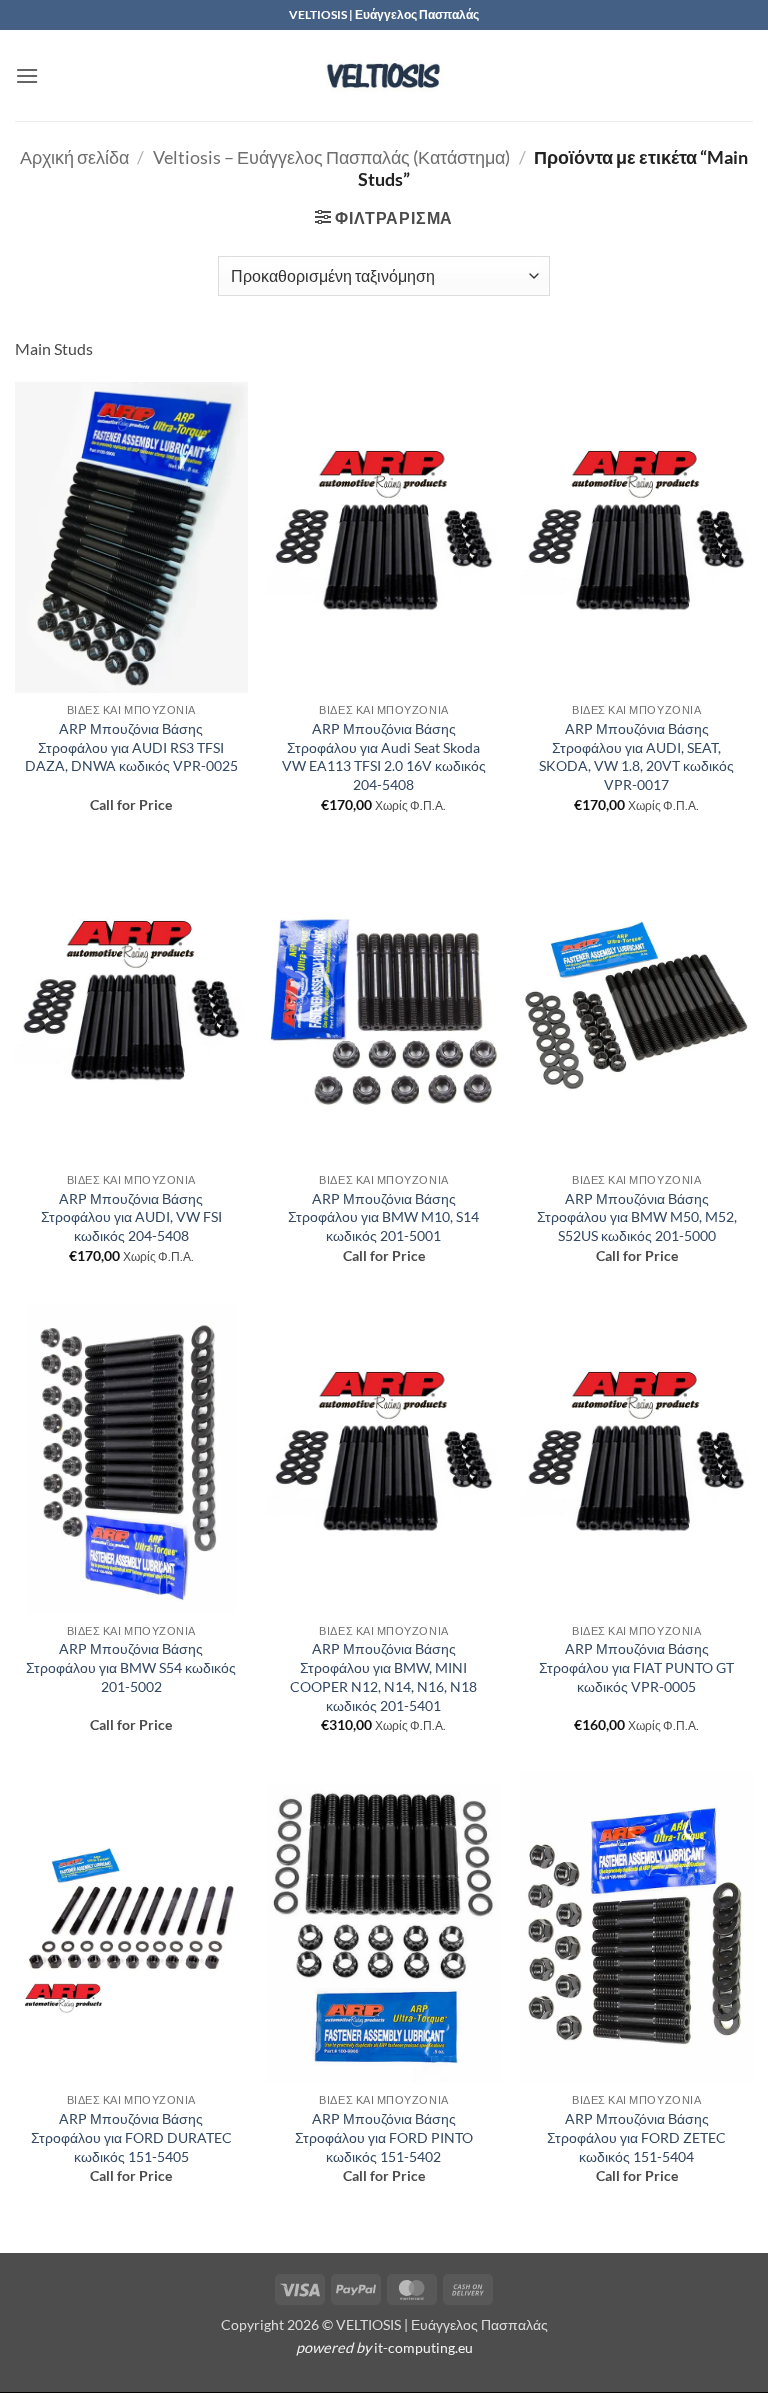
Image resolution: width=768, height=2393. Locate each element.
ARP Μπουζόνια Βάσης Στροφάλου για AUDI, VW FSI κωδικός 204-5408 (131, 1217)
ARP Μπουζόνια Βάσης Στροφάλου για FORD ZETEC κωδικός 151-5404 (636, 2137)
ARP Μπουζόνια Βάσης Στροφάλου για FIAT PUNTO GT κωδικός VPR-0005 (636, 1667)
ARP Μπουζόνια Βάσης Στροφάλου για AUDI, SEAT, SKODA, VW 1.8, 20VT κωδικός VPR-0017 (636, 756)
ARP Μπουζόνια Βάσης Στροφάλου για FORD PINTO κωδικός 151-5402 (384, 2137)
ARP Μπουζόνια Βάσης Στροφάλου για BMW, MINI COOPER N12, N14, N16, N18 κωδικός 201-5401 (383, 1676)
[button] (27, 75)
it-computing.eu (423, 2347)
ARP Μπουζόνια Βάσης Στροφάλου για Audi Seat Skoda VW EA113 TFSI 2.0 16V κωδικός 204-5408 (384, 756)
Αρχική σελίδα (74, 157)
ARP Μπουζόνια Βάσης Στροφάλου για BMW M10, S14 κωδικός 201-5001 (383, 1217)
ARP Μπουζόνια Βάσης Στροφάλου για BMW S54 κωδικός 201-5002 (131, 1667)
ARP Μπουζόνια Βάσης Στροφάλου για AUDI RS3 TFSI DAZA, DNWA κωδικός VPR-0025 (131, 747)
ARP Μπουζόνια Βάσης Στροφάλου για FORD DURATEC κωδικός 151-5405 (131, 2137)
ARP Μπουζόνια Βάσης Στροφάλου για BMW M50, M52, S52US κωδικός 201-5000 (637, 1217)
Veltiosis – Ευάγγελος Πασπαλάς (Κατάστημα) (331, 157)
